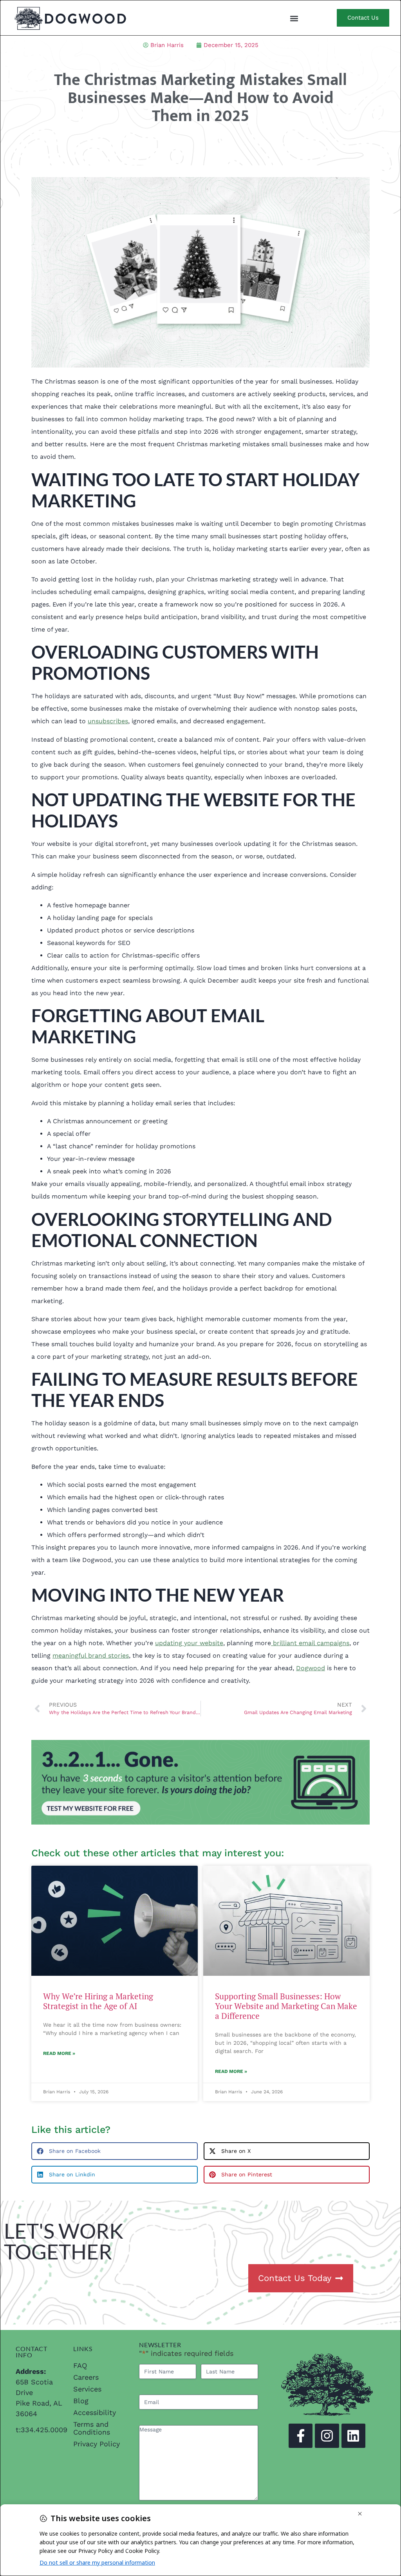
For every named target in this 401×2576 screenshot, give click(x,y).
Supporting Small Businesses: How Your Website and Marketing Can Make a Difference (286, 2006)
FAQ (80, 2365)
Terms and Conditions (92, 2428)
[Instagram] (327, 2436)
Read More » (59, 2053)
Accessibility (95, 2412)
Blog (81, 2401)
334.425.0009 (44, 2430)
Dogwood (311, 1668)
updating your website (189, 1643)
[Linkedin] (353, 2436)
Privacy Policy (97, 2444)
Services (87, 2389)
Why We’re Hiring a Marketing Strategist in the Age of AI (98, 2001)
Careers (86, 2377)
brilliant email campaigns (310, 1643)
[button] (294, 18)
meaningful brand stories (91, 1655)
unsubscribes (108, 721)
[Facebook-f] (301, 2436)
